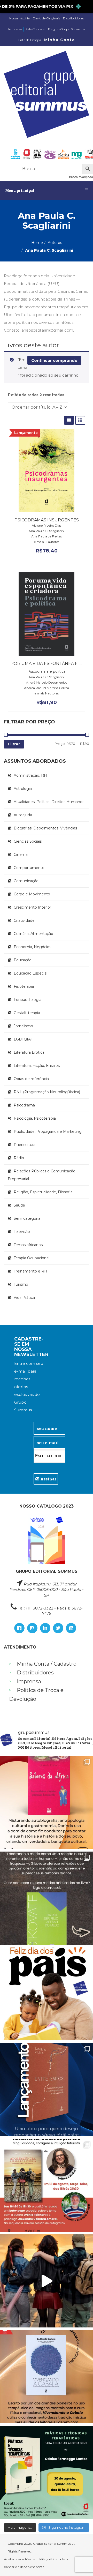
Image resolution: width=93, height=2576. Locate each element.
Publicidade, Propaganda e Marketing (48, 1132)
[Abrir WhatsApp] (80, 2563)
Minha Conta (60, 40)
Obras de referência (31, 1079)
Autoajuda (23, 815)
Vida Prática (24, 1298)
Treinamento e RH (30, 1271)
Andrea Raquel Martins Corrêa (47, 688)
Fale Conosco (35, 29)
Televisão (22, 1232)
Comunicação (26, 881)
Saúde (19, 1205)
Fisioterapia (24, 986)
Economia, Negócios (32, 947)
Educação (23, 960)
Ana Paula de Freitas (47, 536)
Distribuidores (73, 18)
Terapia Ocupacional (32, 1258)
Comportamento (29, 868)
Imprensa (15, 29)
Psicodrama (24, 1105)
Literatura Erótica (29, 1052)
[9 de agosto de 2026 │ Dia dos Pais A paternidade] (47, 1994)
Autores (55, 243)
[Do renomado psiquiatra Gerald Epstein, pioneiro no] (47, 2377)
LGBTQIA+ (23, 1039)
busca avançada (81, 177)
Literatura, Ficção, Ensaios (37, 1066)
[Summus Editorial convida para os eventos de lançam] (47, 2185)
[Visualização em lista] (80, 420)
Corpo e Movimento (32, 894)
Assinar (48, 1479)
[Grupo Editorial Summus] (47, 94)
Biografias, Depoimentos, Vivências (45, 828)
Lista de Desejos (30, 40)
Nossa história (20, 18)
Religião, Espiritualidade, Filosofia (43, 1192)
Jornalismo (23, 1026)
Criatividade (24, 920)
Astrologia (23, 789)
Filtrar (14, 744)
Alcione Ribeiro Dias (47, 525)
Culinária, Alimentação (33, 934)
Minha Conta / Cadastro (47, 1664)
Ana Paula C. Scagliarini (47, 531)
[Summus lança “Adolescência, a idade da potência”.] (47, 2281)
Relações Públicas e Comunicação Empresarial (42, 1175)
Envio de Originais (46, 18)
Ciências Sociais (28, 841)
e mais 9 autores (47, 693)
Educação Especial (30, 973)
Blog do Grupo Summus (66, 29)
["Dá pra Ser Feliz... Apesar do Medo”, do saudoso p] (47, 1898)
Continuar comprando (54, 360)
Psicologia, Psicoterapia (35, 1118)
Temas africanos (28, 1245)
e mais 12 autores (47, 542)
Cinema (21, 855)
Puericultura (25, 1145)
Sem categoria (27, 1218)
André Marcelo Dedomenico (47, 682)
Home (37, 243)
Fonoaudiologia (28, 1000)
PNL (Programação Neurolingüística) (47, 1092)
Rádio (19, 1158)
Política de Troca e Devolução (36, 1695)
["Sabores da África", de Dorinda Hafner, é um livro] (47, 1802)
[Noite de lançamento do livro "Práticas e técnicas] (47, 2472)
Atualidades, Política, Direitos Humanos (49, 802)
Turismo (21, 1284)
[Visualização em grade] (69, 420)
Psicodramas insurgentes (47, 520)
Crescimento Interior (32, 907)
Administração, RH (30, 775)
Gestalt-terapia (27, 1013)
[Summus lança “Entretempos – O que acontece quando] (47, 2090)
